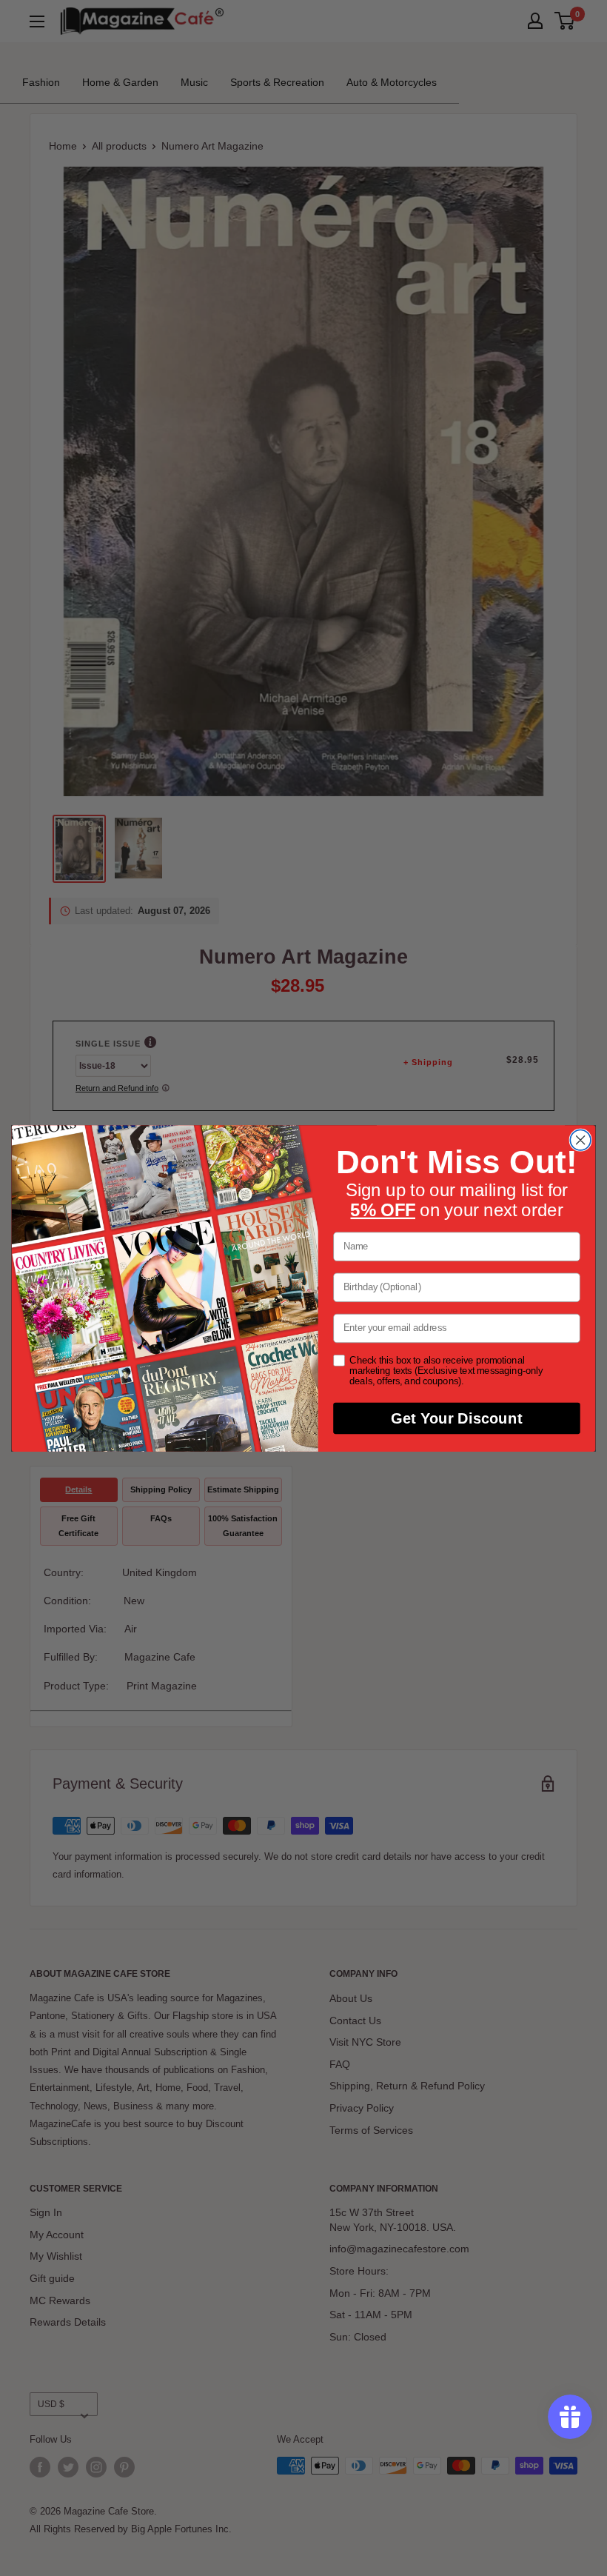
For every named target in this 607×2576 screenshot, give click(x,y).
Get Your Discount (456, 1418)
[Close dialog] (580, 1140)
